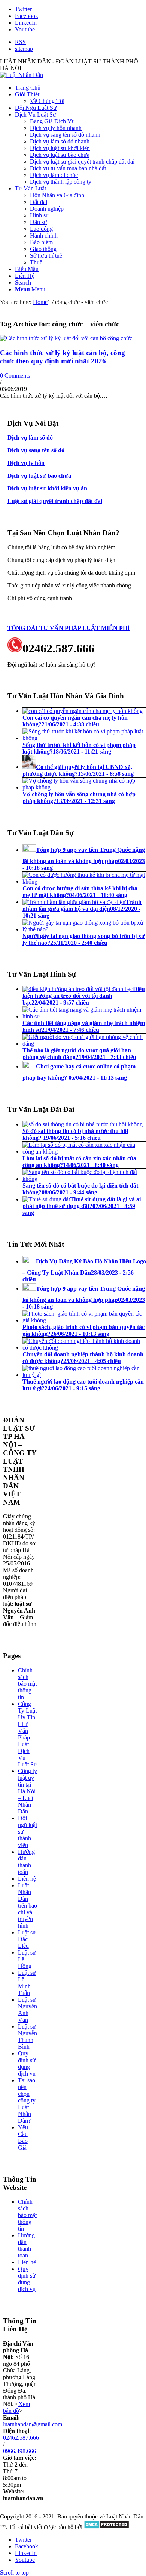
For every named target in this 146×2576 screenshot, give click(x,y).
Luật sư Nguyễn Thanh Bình (28, 2037)
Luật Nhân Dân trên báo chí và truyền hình (28, 1905)
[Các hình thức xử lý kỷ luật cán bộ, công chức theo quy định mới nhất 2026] (66, 338)
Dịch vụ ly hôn (26, 463)
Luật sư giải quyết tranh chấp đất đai (55, 501)
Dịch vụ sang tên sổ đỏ (36, 450)
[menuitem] (80, 42)
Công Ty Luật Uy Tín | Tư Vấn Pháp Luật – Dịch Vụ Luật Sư (28, 1734)
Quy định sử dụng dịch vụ (27, 2063)
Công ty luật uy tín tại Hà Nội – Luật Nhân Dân (28, 1791)
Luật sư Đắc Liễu (27, 1939)
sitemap (24, 49)
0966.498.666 (19, 2451)
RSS (20, 42)
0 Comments (15, 375)
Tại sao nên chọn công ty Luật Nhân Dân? (27, 2100)
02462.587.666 (21, 2438)
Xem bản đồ (16, 2407)
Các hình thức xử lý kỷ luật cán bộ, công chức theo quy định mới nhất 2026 (63, 357)
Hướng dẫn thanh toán (26, 1862)
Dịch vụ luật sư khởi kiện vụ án (47, 488)
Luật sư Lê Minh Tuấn (27, 1983)
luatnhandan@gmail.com (33, 2424)
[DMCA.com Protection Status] (107, 2527)
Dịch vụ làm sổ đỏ (30, 437)
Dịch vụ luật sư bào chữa (39, 476)
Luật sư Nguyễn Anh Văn (28, 2010)
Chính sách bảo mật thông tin (27, 1684)
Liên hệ (27, 1879)
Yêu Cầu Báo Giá (23, 2137)
